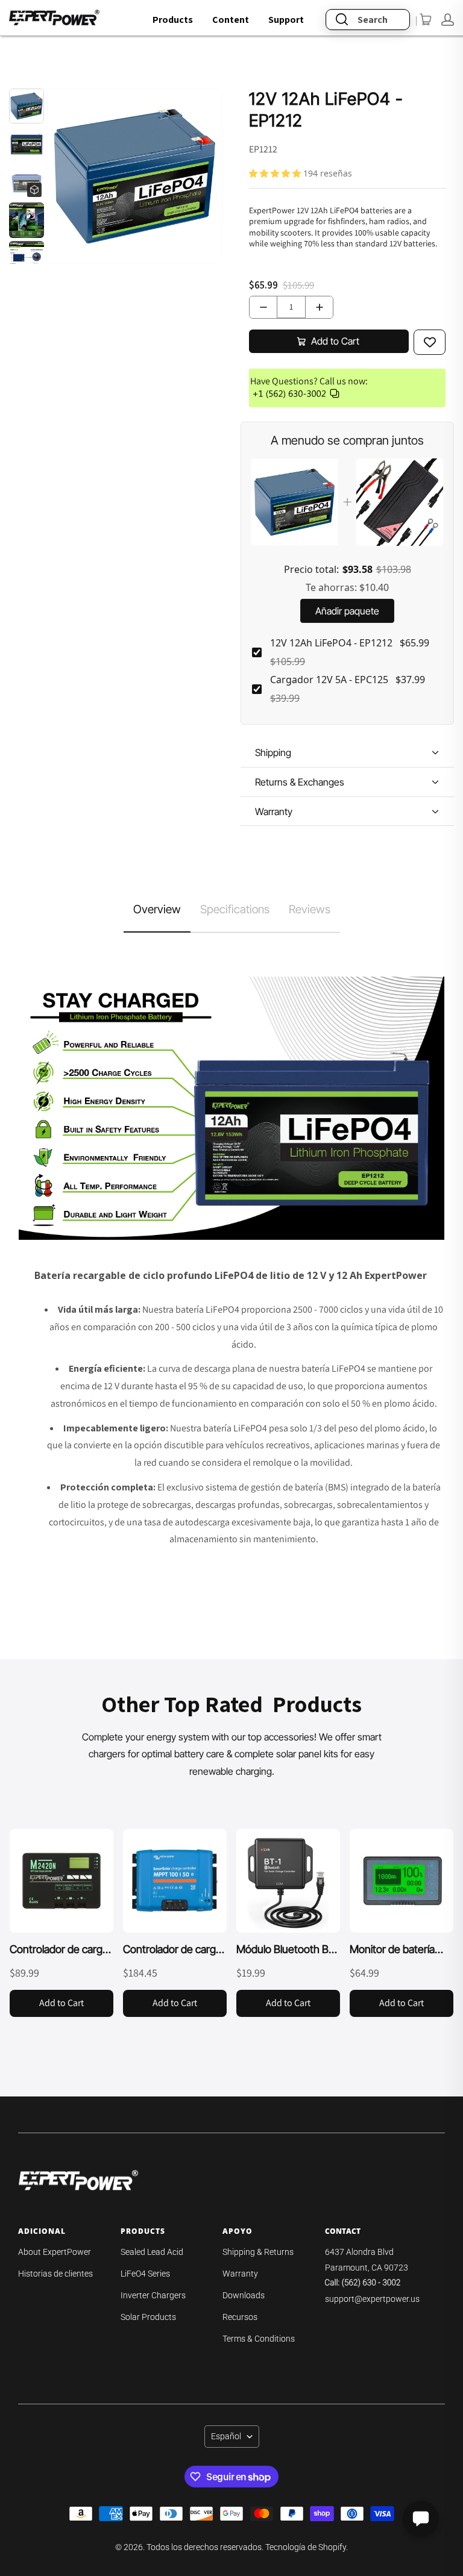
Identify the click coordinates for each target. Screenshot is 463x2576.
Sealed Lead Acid (152, 2252)
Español (226, 2436)
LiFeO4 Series (145, 2274)
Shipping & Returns (258, 2252)
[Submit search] (342, 20)
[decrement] (263, 307)
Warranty (240, 2274)
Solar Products (148, 2317)
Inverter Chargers (153, 2295)
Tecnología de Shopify (306, 2547)
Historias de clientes (55, 2274)
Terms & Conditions (259, 2339)
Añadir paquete (347, 611)
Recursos (240, 2317)
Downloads (244, 2295)
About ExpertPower (55, 2252)
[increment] (319, 307)
